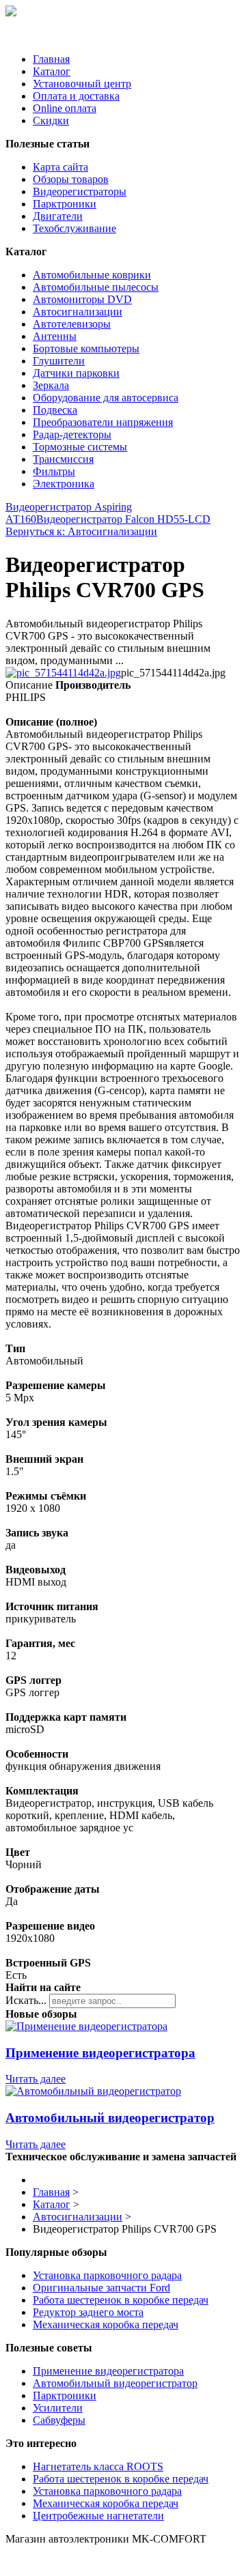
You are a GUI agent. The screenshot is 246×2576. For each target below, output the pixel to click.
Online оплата (65, 108)
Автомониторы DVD (82, 299)
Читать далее (36, 2079)
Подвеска (55, 410)
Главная (51, 59)
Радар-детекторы (72, 434)
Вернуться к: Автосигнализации (81, 531)
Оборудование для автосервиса (106, 398)
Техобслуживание (74, 228)
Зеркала (51, 385)
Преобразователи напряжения (103, 422)
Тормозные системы (80, 447)
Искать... (26, 2000)
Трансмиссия (63, 459)
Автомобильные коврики (92, 275)
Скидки (51, 120)
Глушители (59, 361)
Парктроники (65, 204)
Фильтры (54, 471)
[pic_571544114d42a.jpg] (63, 673)
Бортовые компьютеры (86, 348)
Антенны (55, 336)
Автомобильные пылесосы (96, 287)
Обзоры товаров (71, 179)
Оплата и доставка (76, 96)
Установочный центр (82, 84)
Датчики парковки (76, 373)
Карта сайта (60, 167)
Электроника (64, 484)
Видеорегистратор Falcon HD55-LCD (123, 519)
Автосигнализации (78, 312)
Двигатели (58, 216)
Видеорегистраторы (80, 191)
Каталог (52, 71)
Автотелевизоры (72, 324)
